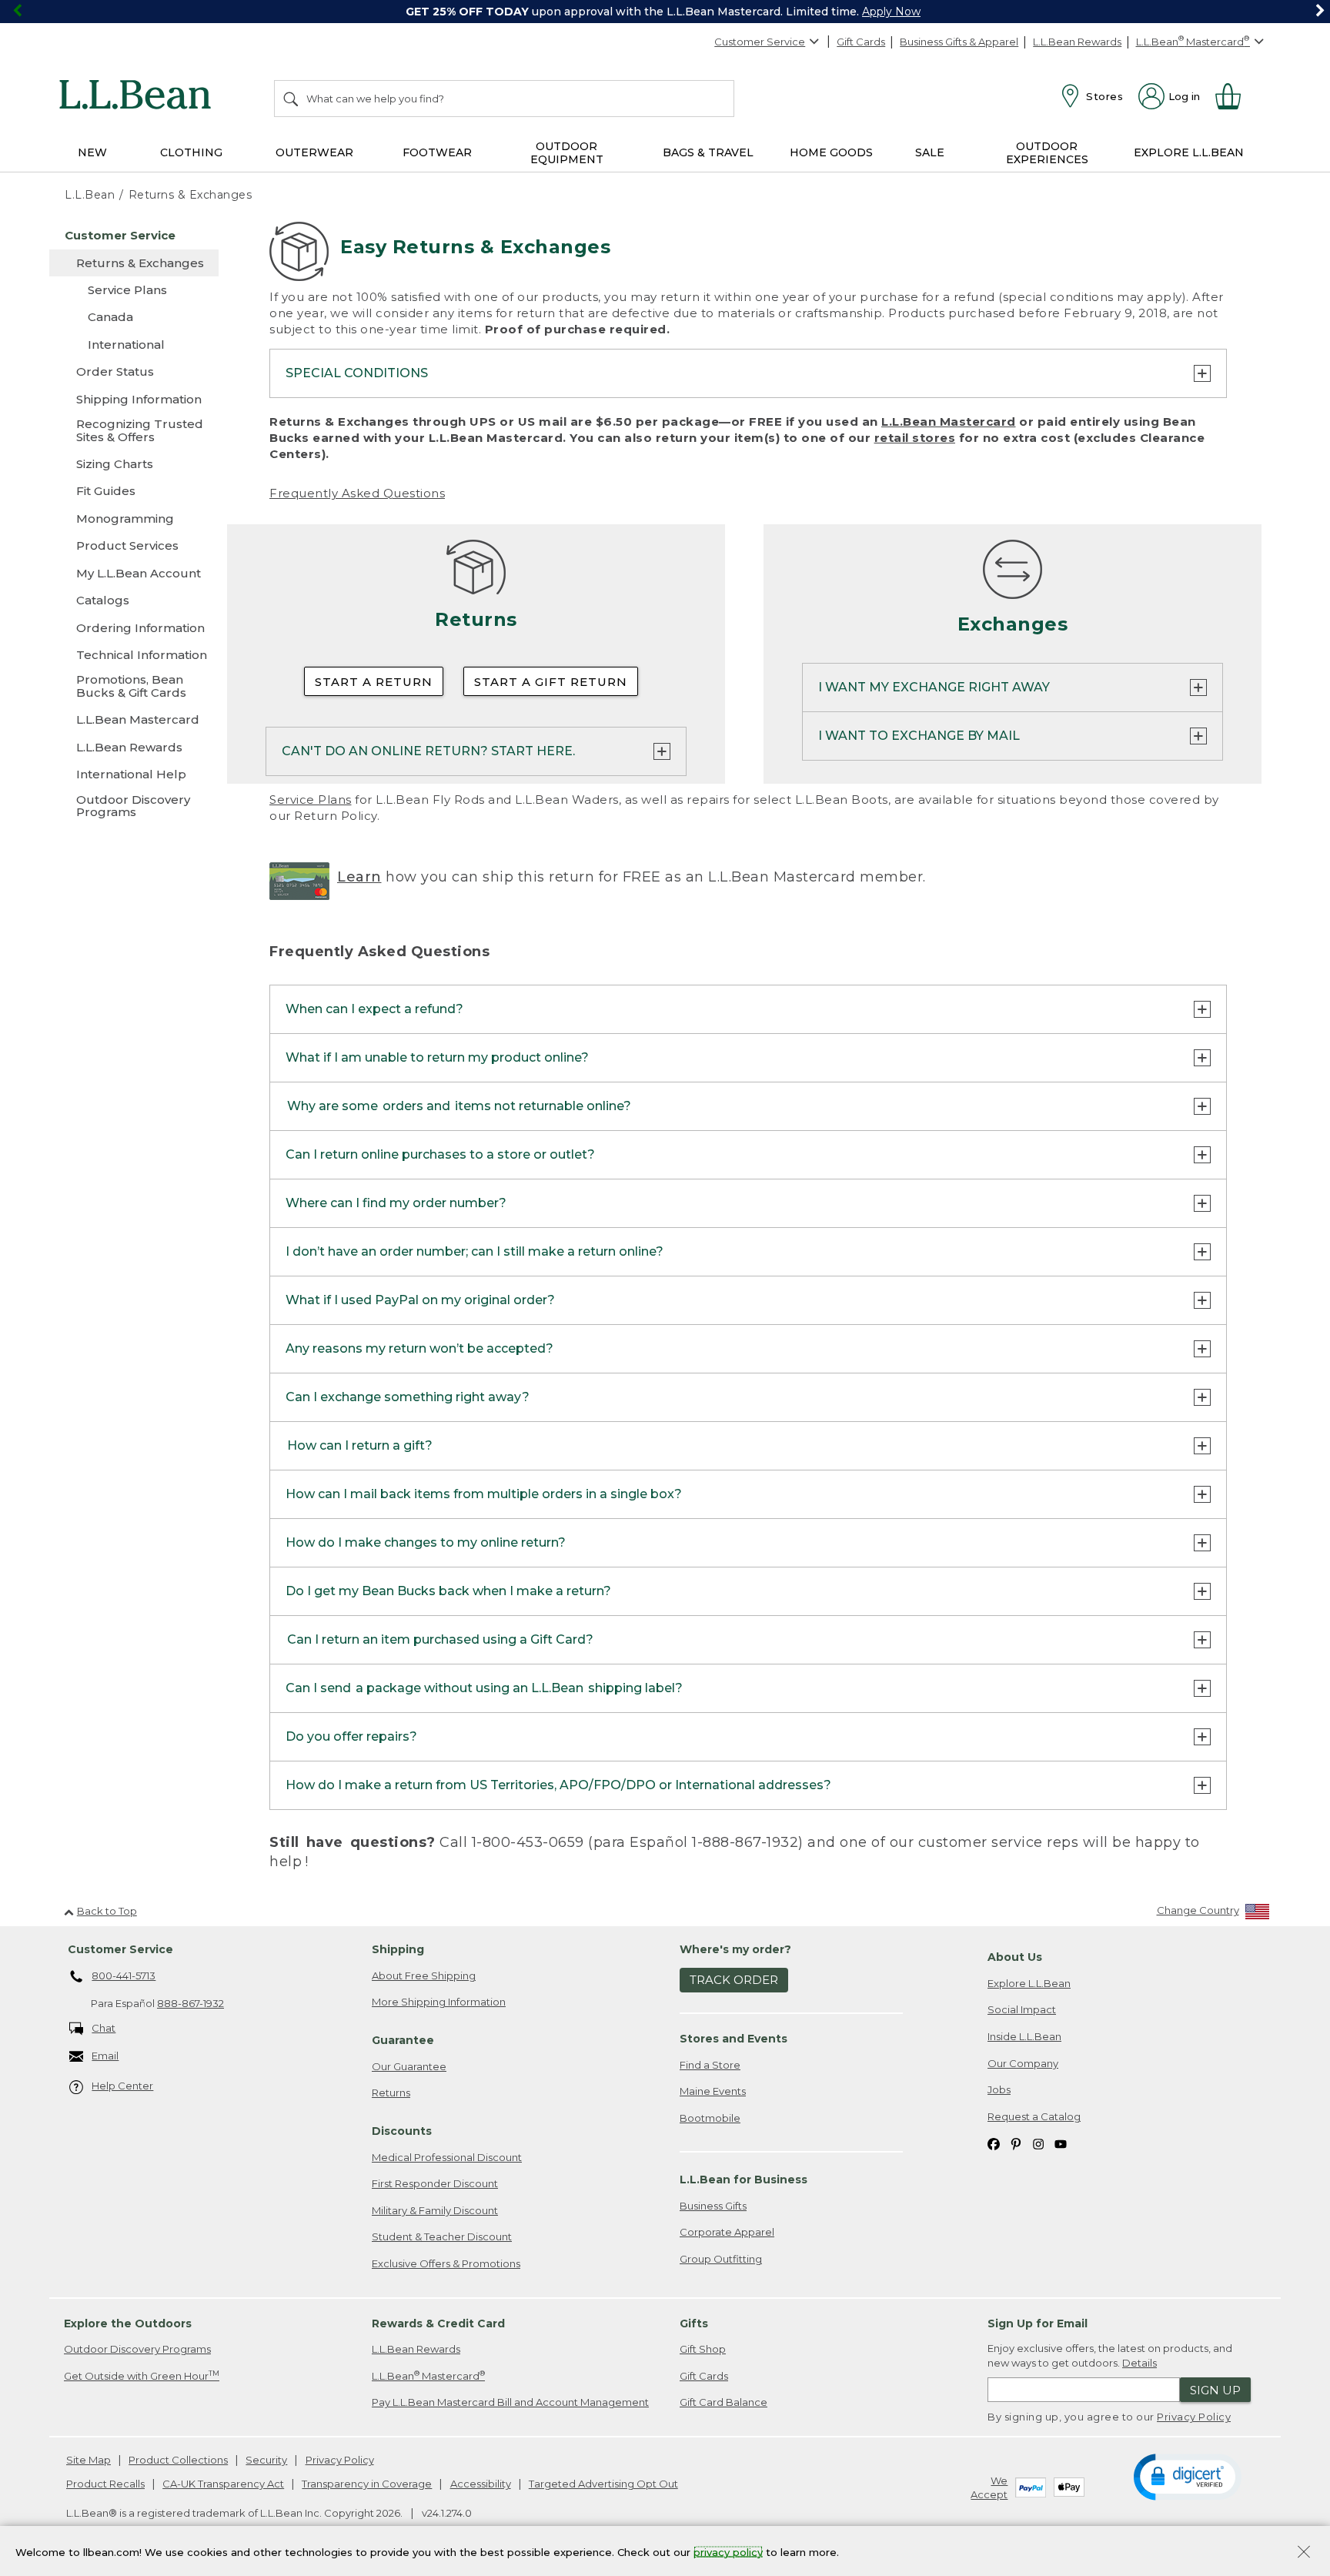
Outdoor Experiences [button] (1047, 153)
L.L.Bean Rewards (1077, 42)
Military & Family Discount (435, 2210)
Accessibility (481, 2484)
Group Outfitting (721, 2259)
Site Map (89, 2460)
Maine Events (713, 2091)
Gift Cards (861, 42)
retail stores (915, 438)
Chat (104, 2028)
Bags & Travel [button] (708, 152)
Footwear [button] (437, 152)
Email (105, 2056)
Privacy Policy (1194, 2417)
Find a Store (710, 2065)
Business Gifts (713, 2206)
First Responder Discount (435, 2183)
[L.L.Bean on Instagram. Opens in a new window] (1038, 2143)
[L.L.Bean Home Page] (139, 97)
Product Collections (178, 2460)
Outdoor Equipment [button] (567, 153)
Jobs (999, 2089)
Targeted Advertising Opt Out (603, 2484)
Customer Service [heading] (120, 1949)
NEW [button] (92, 152)
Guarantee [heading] (403, 2040)
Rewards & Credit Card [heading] (438, 2323)
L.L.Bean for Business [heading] (744, 2180)
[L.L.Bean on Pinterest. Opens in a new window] (1016, 2143)
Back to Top (107, 1911)
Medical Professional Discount (447, 2157)
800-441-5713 (124, 1975)
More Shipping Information (439, 2002)
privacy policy (728, 2551)
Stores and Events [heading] (734, 2039)
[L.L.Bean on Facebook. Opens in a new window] (994, 2143)
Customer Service (760, 42)
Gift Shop (703, 2349)
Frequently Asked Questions (357, 493)
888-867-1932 (190, 2003)
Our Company (1023, 2063)
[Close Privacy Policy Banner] (1304, 2553)
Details (1140, 2363)
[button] (1187, 2476)
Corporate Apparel (727, 2232)
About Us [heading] (1015, 1957)
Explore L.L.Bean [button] (1189, 152)
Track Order (734, 1980)
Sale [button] (930, 152)
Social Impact (1022, 2009)
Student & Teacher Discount (442, 2236)
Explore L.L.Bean (1029, 1983)
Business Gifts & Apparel (959, 42)
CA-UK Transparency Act (223, 2484)
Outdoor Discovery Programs (137, 2349)
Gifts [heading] (694, 2323)
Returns (391, 2093)
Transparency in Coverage (367, 2484)
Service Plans (311, 800)
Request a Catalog (1034, 2116)
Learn (359, 877)
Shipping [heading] (398, 1949)
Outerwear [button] (314, 152)
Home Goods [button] (831, 152)
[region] (665, 12)
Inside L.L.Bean (1024, 2036)
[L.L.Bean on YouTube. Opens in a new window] (1061, 2143)
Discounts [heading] (402, 2131)
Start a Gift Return (551, 682)
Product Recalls (105, 2484)
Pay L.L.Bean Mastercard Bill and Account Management (510, 2402)
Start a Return (374, 682)
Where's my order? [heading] (735, 1949)
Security (266, 2460)
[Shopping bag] (1235, 96)
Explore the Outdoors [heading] (128, 2323)
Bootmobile (710, 2118)
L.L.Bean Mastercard (949, 422)
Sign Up (1215, 2390)
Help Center (122, 2086)
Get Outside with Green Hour (142, 2375)
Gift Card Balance (723, 2402)
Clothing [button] (191, 152)
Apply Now (891, 12)
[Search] (292, 99)
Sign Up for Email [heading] (1038, 2323)
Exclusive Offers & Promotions (446, 2263)
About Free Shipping (424, 1975)
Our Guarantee (409, 2066)
